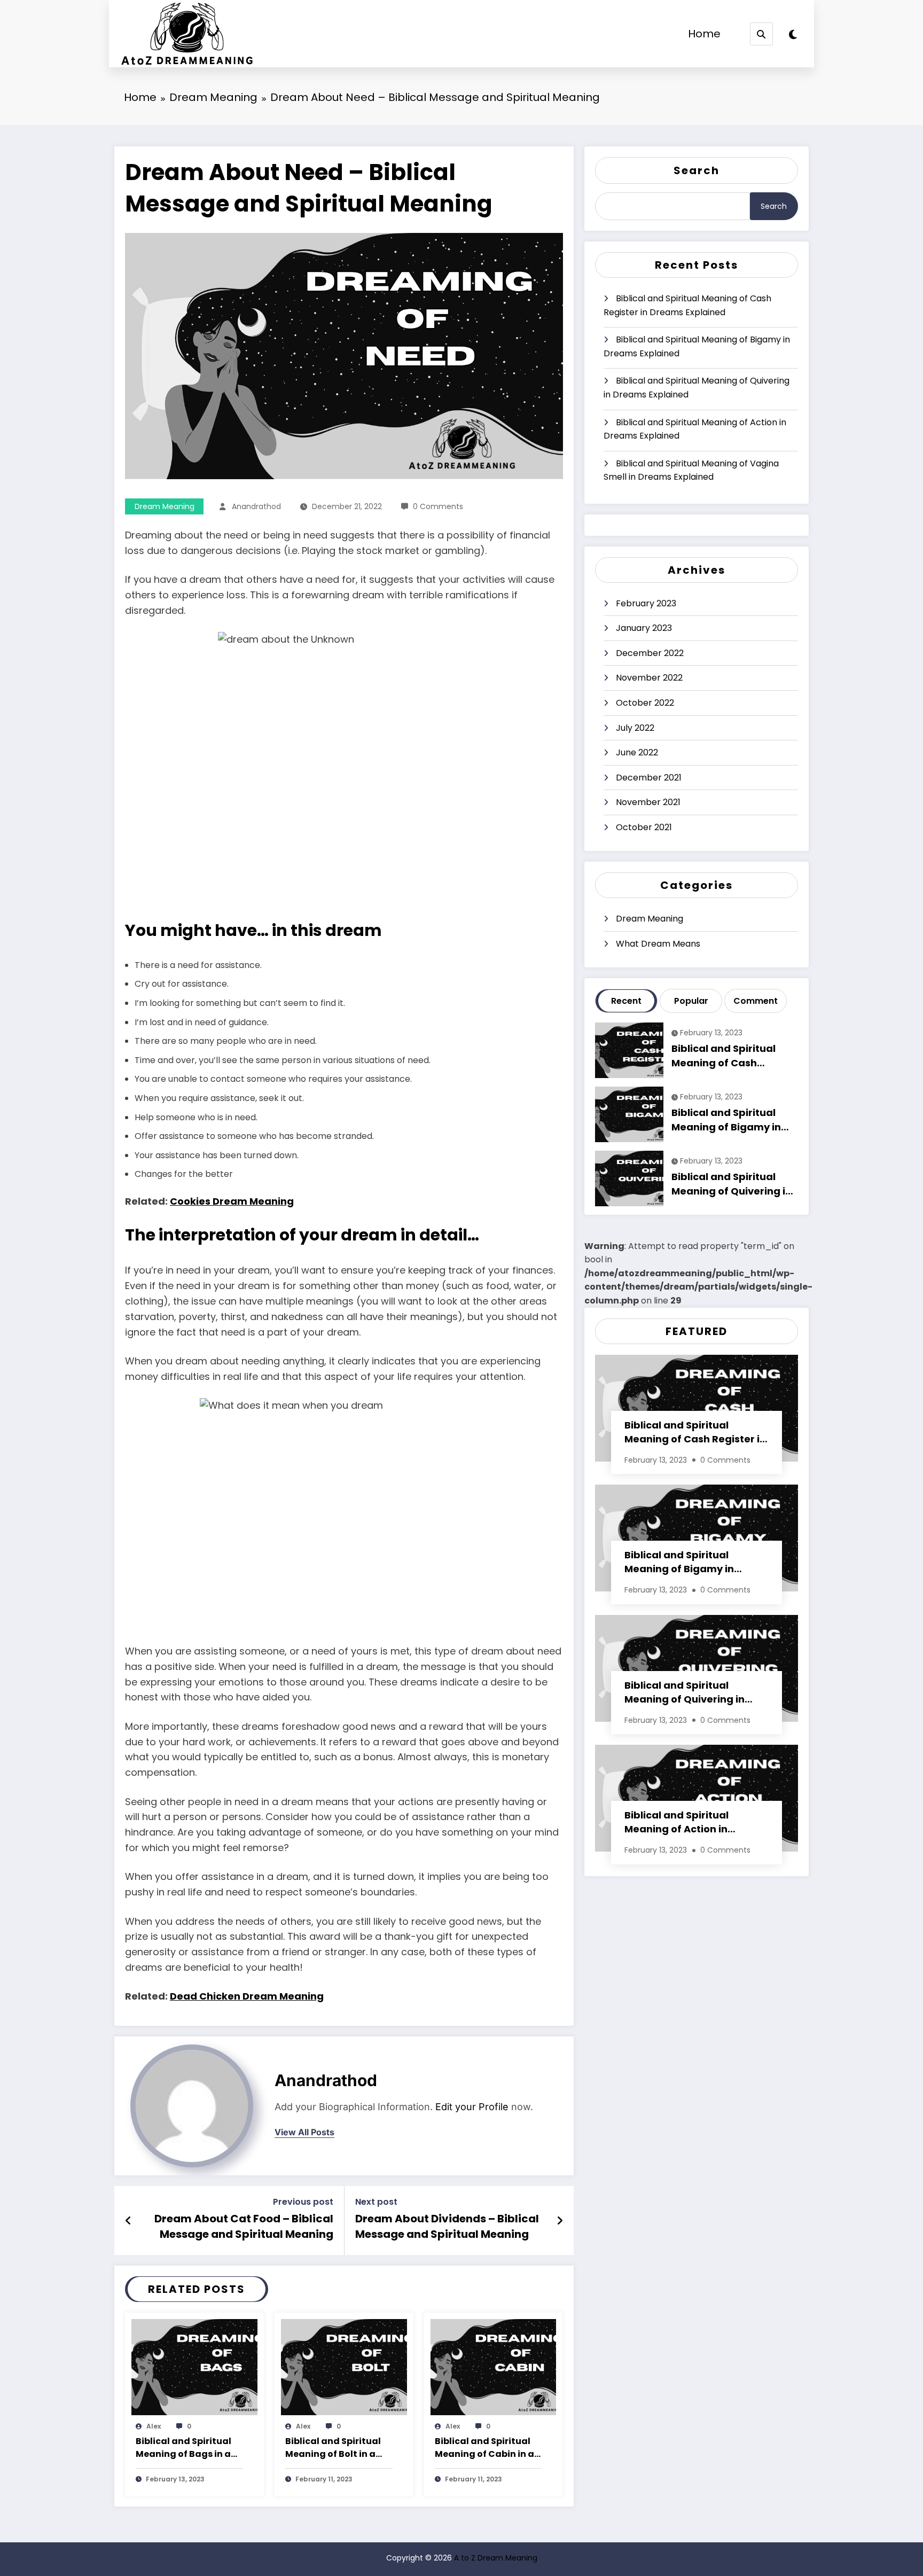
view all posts (304, 2132)
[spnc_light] (793, 35)
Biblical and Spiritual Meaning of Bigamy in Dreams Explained (697, 346)
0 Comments (438, 506)
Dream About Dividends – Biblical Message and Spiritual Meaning (447, 2226)
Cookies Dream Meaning (232, 1201)
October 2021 (644, 827)
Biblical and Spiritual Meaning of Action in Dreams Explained (695, 429)
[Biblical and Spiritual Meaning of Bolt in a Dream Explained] (344, 2366)
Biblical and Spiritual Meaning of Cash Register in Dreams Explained (687, 305)
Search (697, 170)
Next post (376, 2202)
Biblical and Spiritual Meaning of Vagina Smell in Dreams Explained (691, 470)
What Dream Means (658, 944)
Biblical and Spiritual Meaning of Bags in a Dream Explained (183, 2448)
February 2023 (646, 603)
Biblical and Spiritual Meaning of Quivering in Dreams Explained (697, 388)
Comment (756, 1001)
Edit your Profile (472, 2107)
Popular (691, 1001)
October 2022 (645, 703)
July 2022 (635, 728)
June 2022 (637, 752)
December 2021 (649, 778)
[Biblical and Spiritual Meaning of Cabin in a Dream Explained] (494, 2366)
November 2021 (648, 802)
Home (704, 34)
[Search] (761, 34)
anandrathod (256, 506)
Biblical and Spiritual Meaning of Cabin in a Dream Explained (484, 2448)
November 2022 (649, 678)
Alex (154, 2426)
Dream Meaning (165, 506)
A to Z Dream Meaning (496, 2558)
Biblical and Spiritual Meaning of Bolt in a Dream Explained (333, 2448)
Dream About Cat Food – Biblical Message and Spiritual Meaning (244, 2226)
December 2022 (650, 653)
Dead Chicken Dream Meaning (247, 1996)
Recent (626, 1001)
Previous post (303, 2202)
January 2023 (644, 628)
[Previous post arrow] (128, 2221)
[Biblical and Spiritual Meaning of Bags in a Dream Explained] (194, 2366)
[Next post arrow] (560, 2221)
